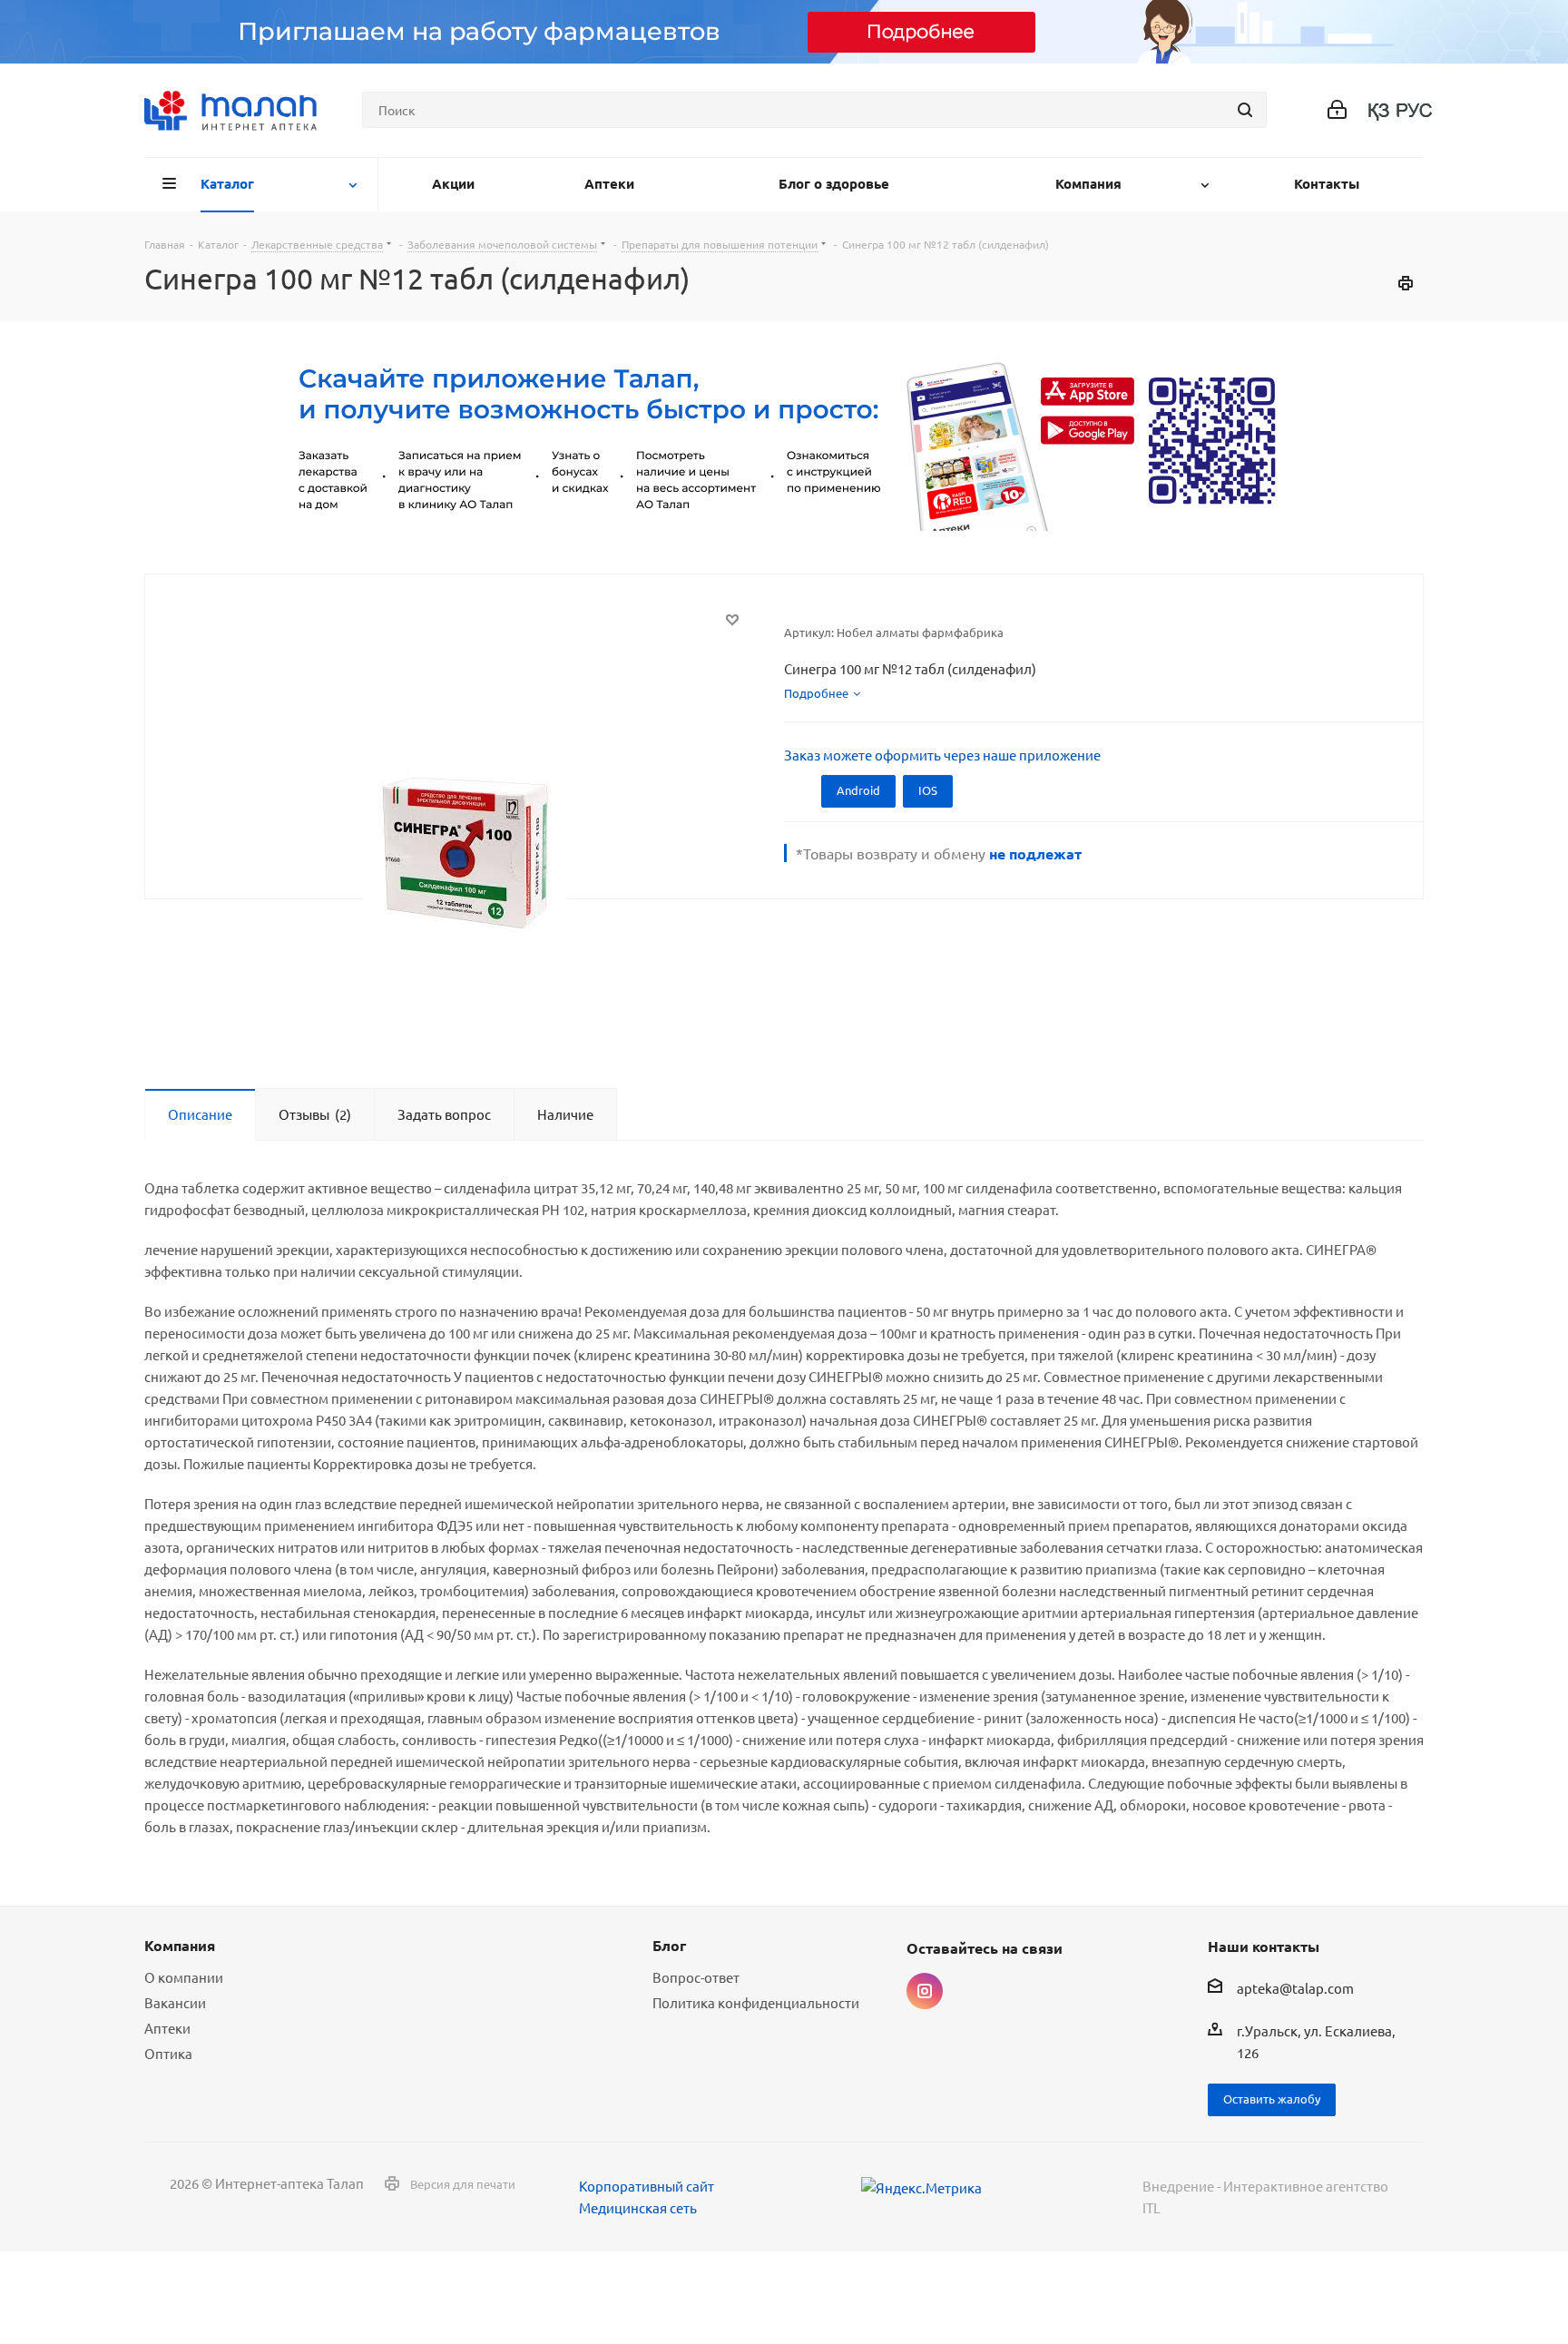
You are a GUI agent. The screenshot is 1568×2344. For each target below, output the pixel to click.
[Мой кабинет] (1337, 110)
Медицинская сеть (638, 2207)
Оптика (168, 2053)
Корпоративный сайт (647, 2186)
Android (858, 790)
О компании (184, 1977)
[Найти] (1245, 110)
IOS (928, 790)
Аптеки (167, 2028)
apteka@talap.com (1295, 1989)
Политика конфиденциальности (756, 2002)
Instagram (925, 1991)
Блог (669, 1945)
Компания (180, 1945)
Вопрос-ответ (696, 1977)
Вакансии (175, 2002)
